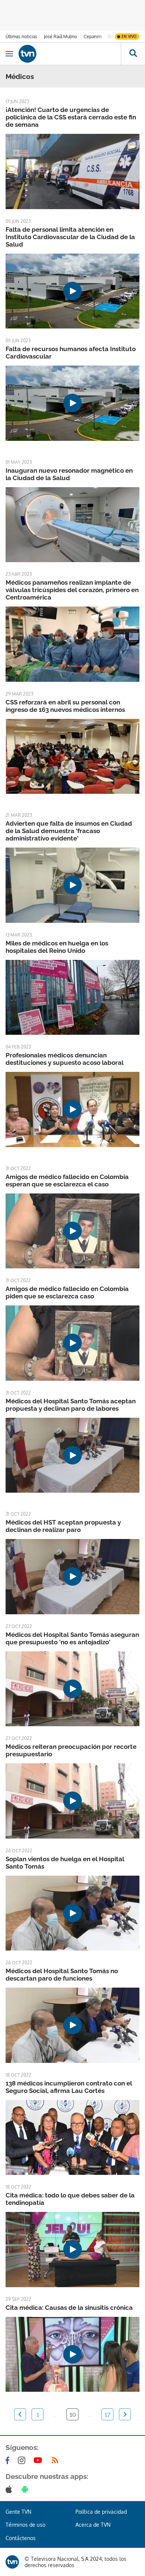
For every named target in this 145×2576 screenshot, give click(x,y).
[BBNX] (12, 2562)
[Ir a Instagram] (23, 2460)
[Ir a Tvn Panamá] (70, 54)
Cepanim (93, 37)
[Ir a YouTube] (39, 2460)
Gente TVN (18, 2512)
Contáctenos (21, 2538)
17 (107, 2414)
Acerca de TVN (93, 2525)
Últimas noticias (21, 37)
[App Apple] (10, 2489)
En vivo (129, 36)
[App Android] (26, 2489)
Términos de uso (25, 2525)
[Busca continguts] (133, 54)
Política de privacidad (101, 2512)
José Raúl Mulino (60, 37)
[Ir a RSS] (57, 2460)
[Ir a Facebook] (9, 2460)
